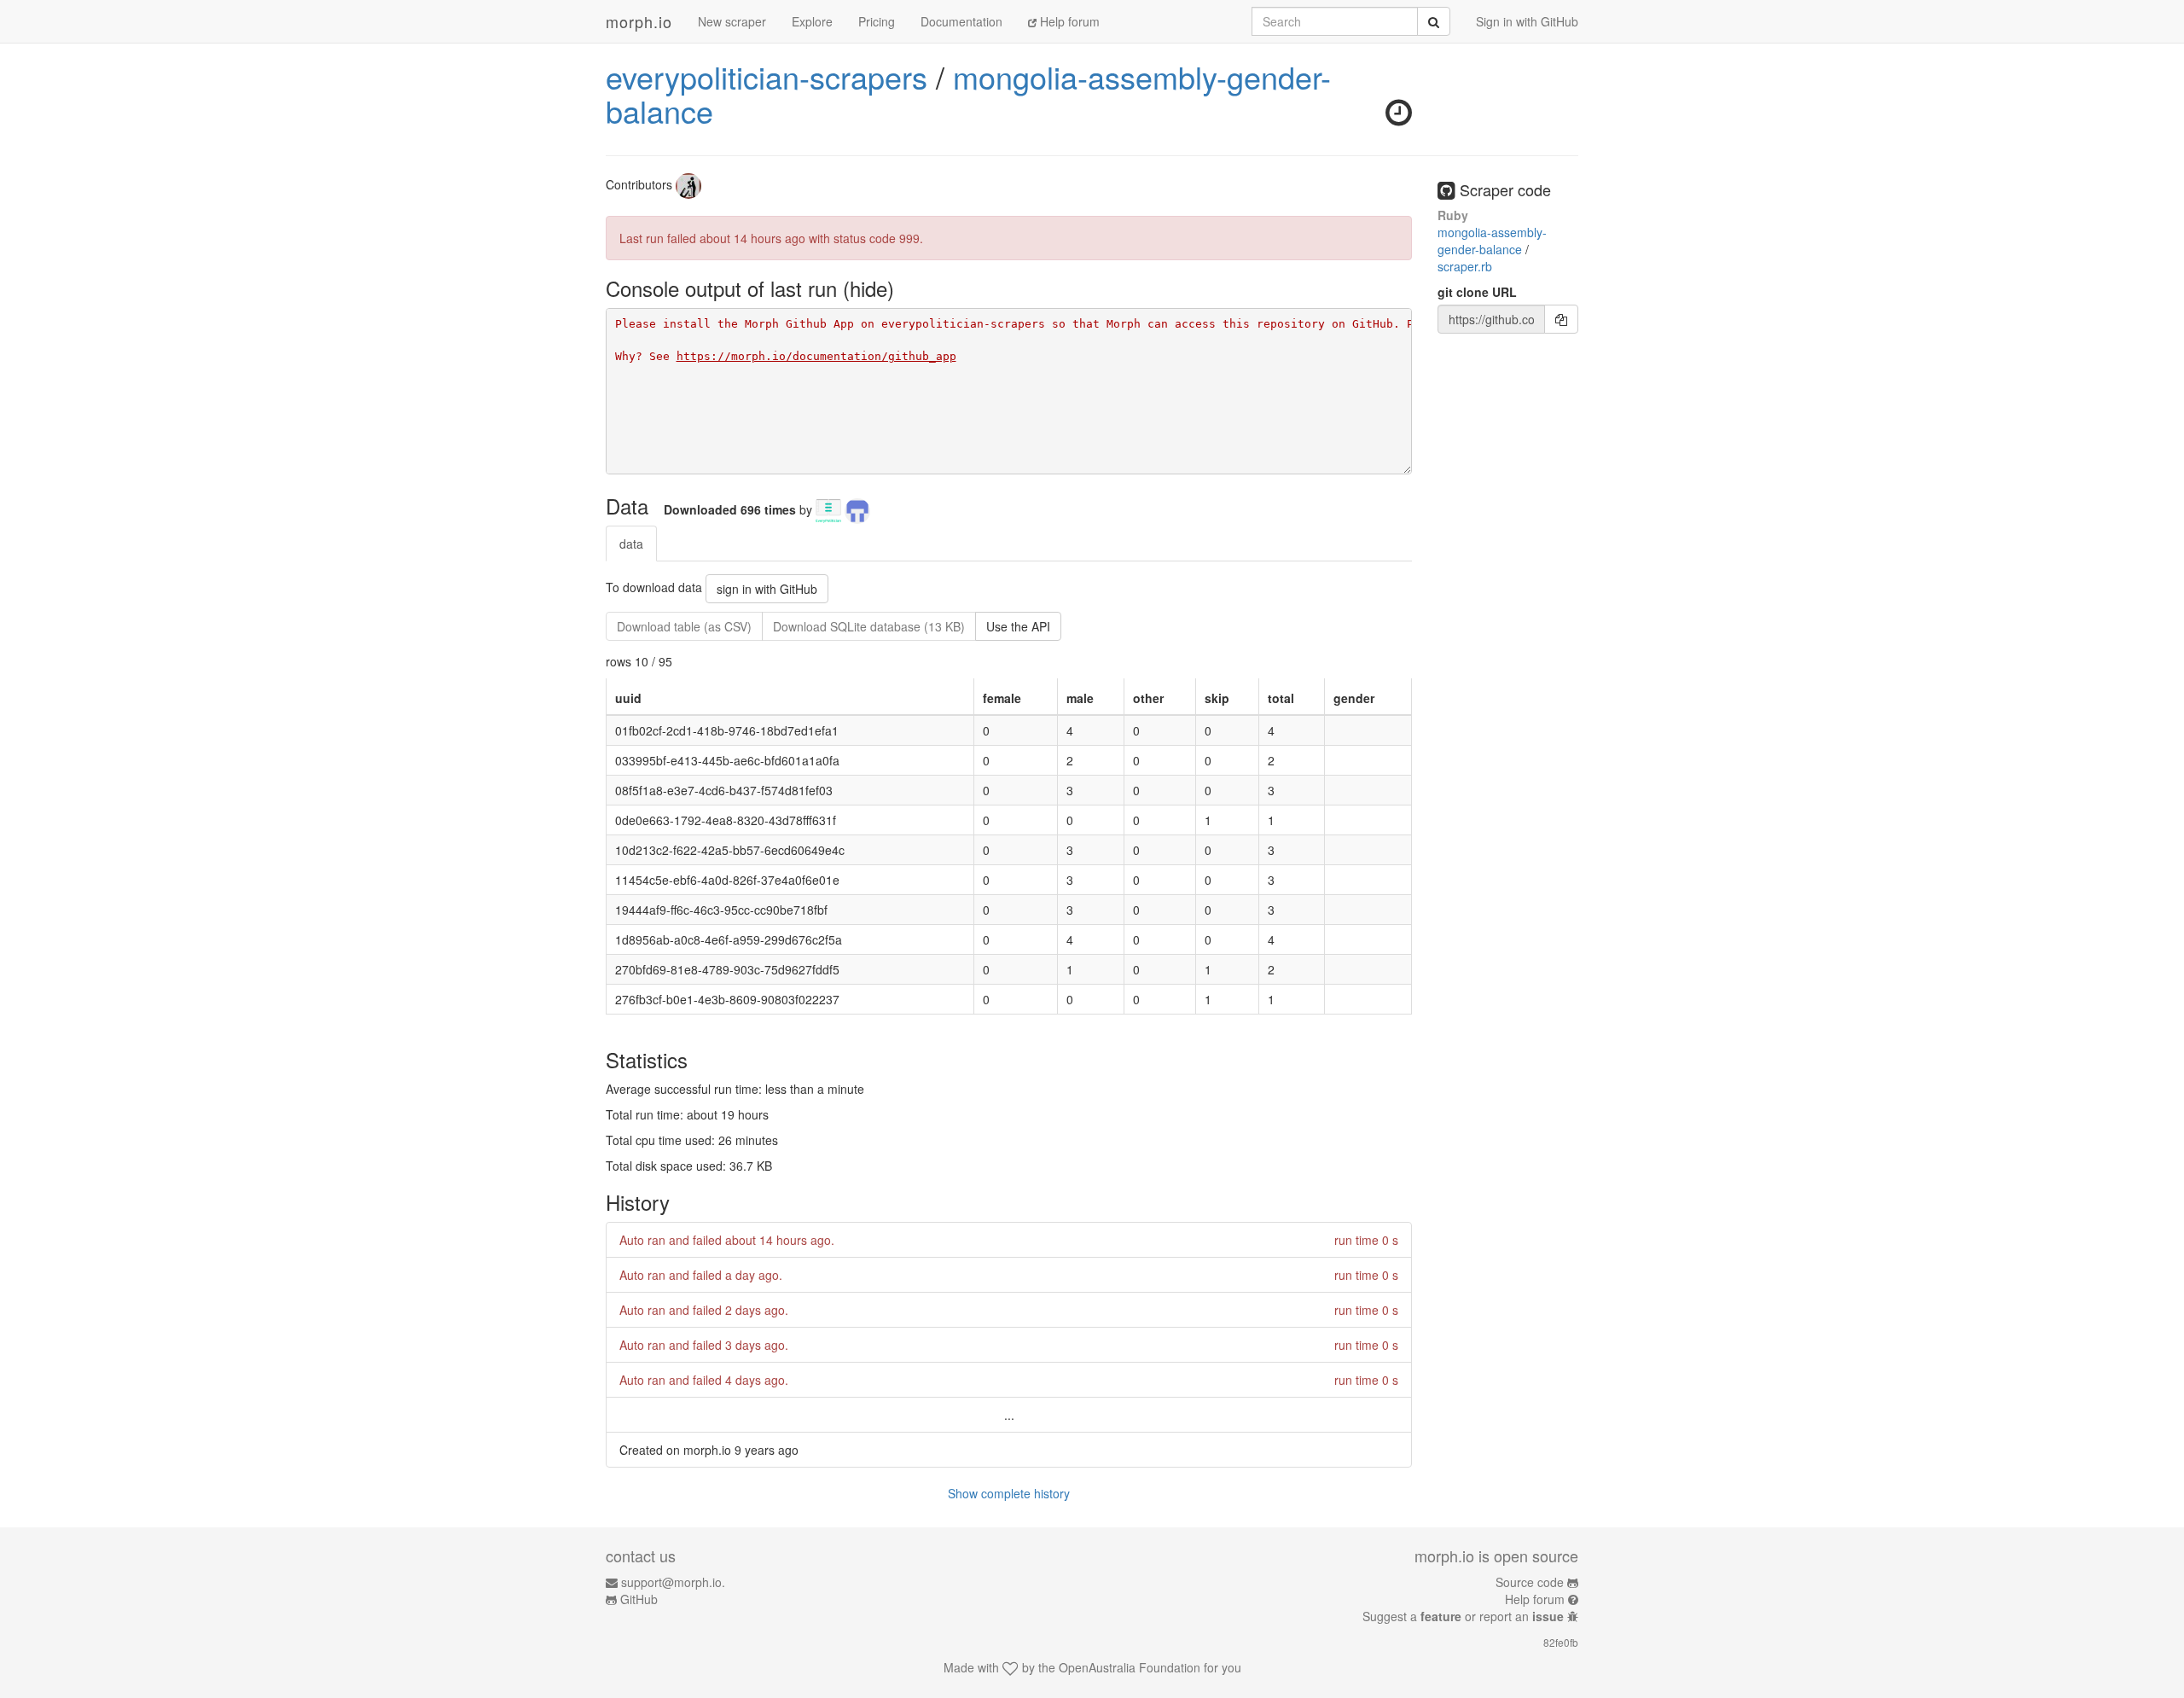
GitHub (639, 1599)
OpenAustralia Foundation (1130, 1667)
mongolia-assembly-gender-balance (968, 93)
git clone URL (1477, 292)
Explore (812, 21)
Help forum (1068, 21)
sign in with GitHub (767, 589)
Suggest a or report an (1463, 1616)
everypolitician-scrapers (767, 76)
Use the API (1018, 626)
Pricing (877, 21)
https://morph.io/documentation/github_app (816, 356)
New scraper (732, 21)
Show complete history (1009, 1493)
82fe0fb (1561, 1642)
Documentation (961, 21)
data (631, 544)
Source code (1530, 1582)
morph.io (639, 21)
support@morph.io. (673, 1582)
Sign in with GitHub (1527, 21)
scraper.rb (1465, 266)
